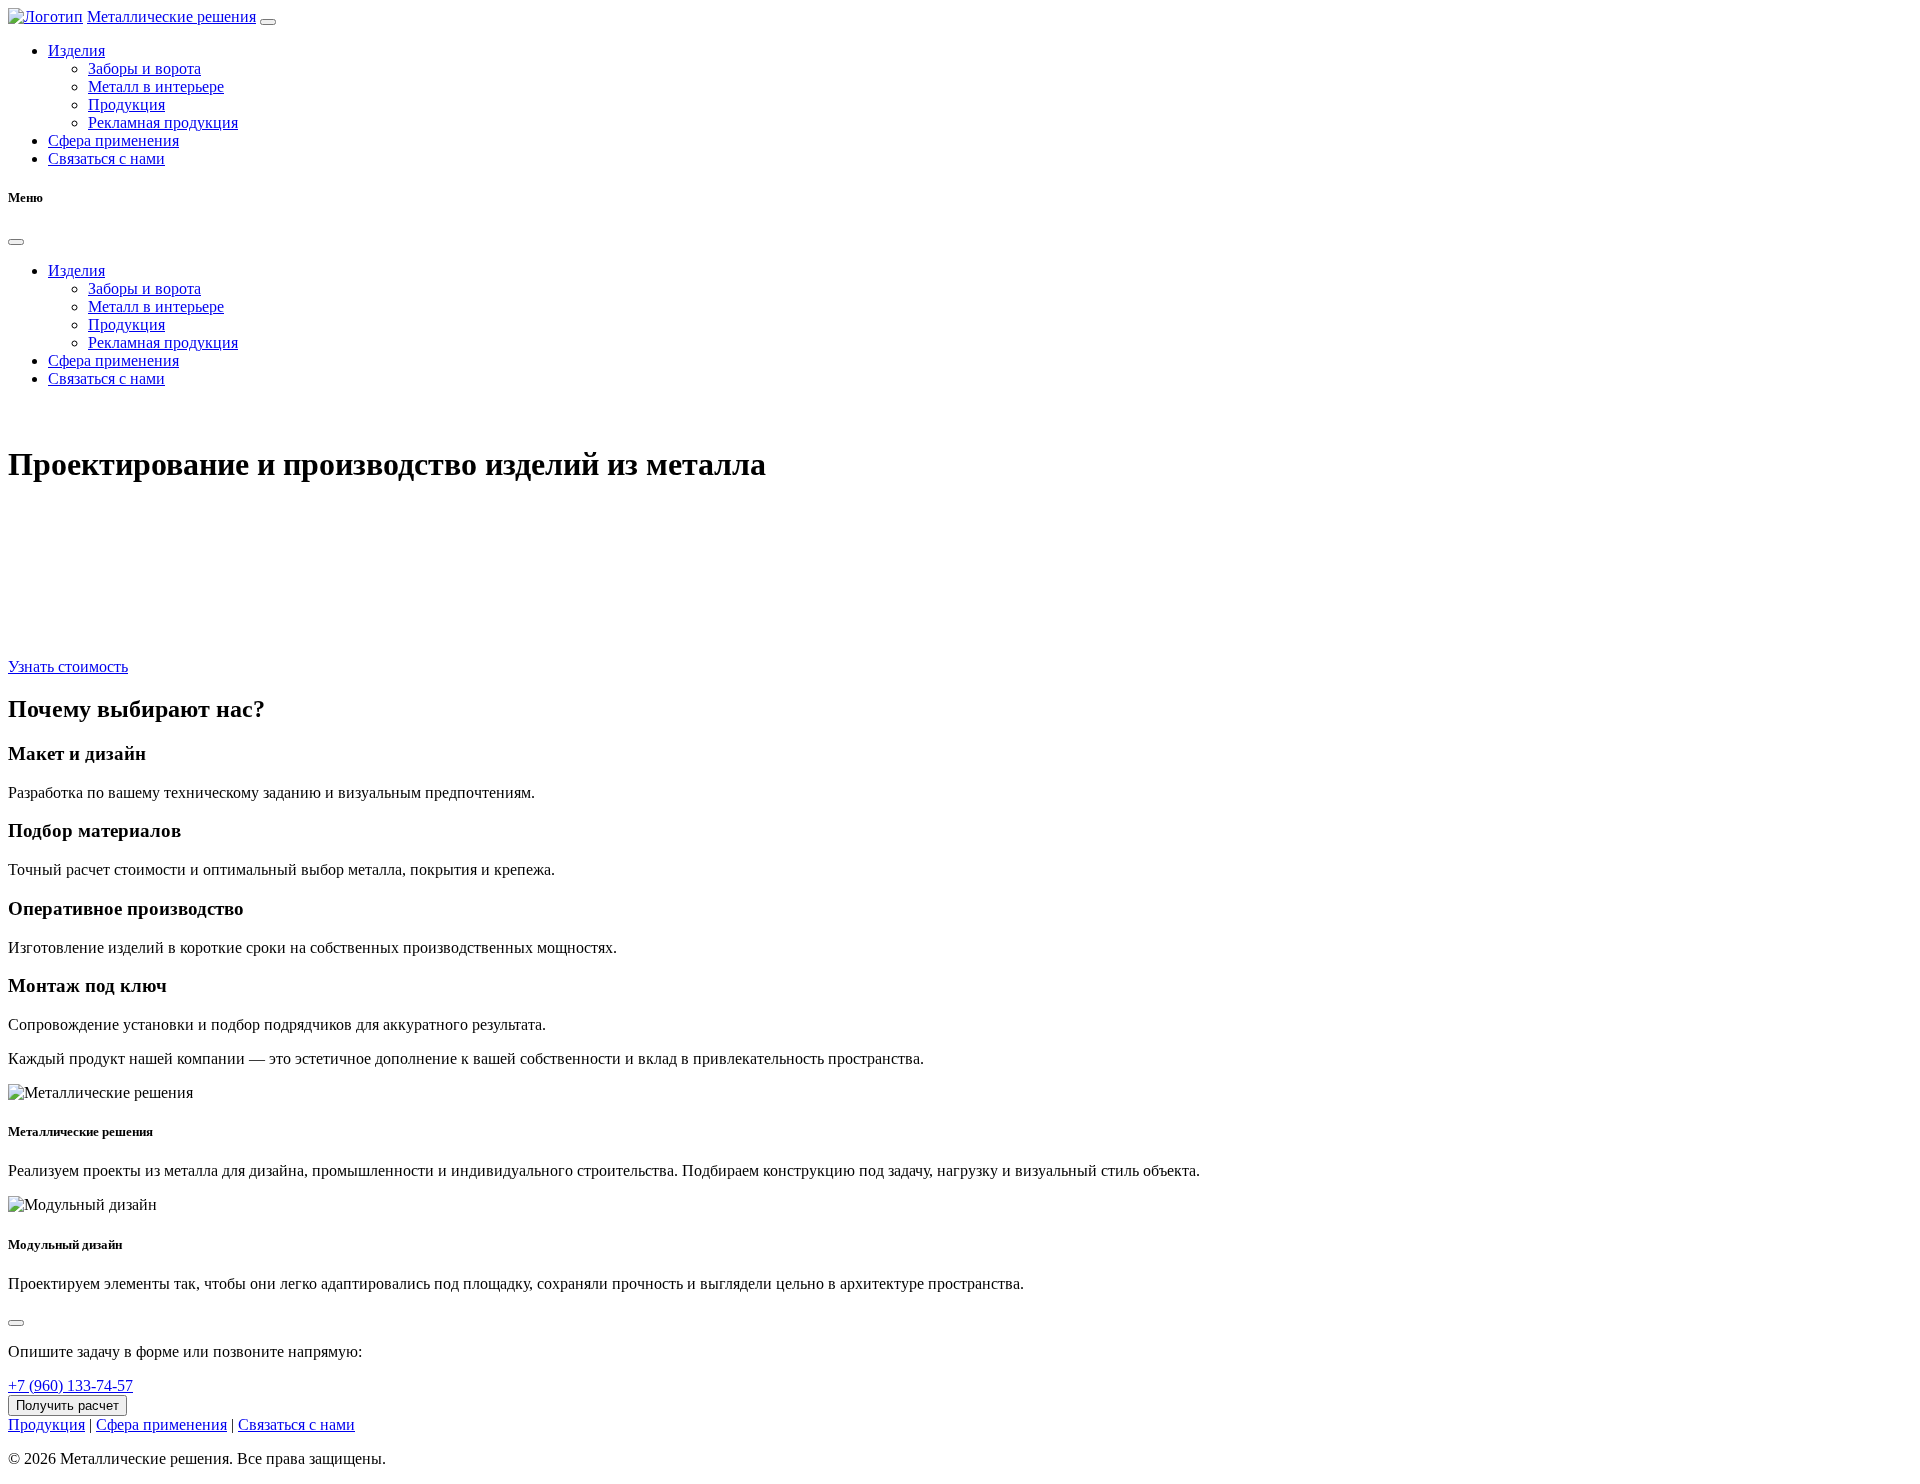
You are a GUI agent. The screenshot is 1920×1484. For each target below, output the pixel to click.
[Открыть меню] (268, 22)
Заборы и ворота (144, 68)
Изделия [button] (76, 50)
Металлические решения (171, 16)
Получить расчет (67, 1405)
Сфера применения (113, 140)
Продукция (126, 104)
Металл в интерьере (156, 86)
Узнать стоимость (68, 666)
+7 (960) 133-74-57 (70, 1385)
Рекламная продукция (163, 122)
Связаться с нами (106, 158)
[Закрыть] (16, 242)
